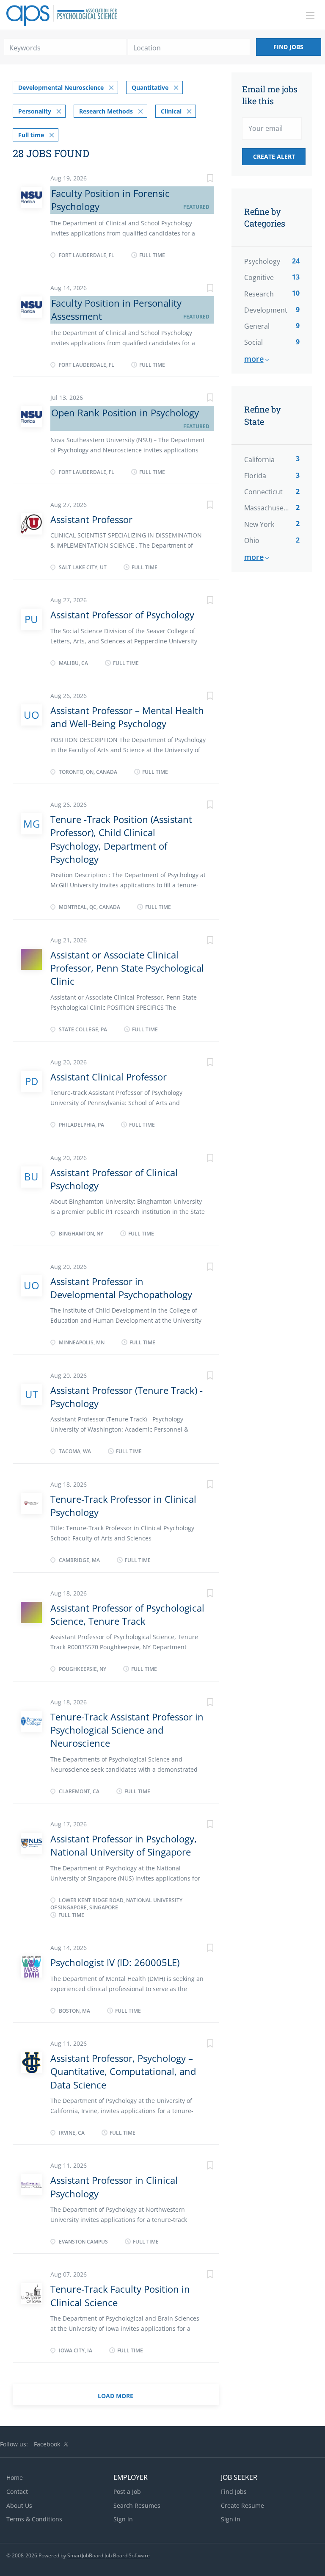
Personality (35, 111)
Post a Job (127, 2492)
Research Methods (106, 111)
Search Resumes (137, 2505)
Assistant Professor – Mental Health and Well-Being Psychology (127, 717)
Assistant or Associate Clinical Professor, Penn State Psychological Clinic (127, 968)
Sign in (123, 2519)
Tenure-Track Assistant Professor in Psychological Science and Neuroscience (127, 1730)
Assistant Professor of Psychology (122, 615)
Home (15, 2478)
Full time (31, 135)
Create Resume (242, 2505)
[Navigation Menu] (310, 15)
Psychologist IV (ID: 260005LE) (115, 1962)
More (254, 359)
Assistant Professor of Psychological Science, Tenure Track (127, 1614)
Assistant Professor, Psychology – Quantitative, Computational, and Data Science (123, 2071)
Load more (116, 2396)
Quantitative (150, 87)
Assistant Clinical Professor (109, 1077)
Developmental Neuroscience (61, 87)
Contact (17, 2492)
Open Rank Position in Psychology (125, 413)
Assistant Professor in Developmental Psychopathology (121, 1288)
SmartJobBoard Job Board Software (109, 2555)
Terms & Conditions (34, 2519)
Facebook (47, 2444)
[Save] (202, 179)
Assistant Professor (91, 519)
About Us (19, 2505)
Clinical (171, 111)
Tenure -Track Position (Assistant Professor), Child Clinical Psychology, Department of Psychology (121, 839)
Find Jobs (288, 47)
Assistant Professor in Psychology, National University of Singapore (124, 1845)
